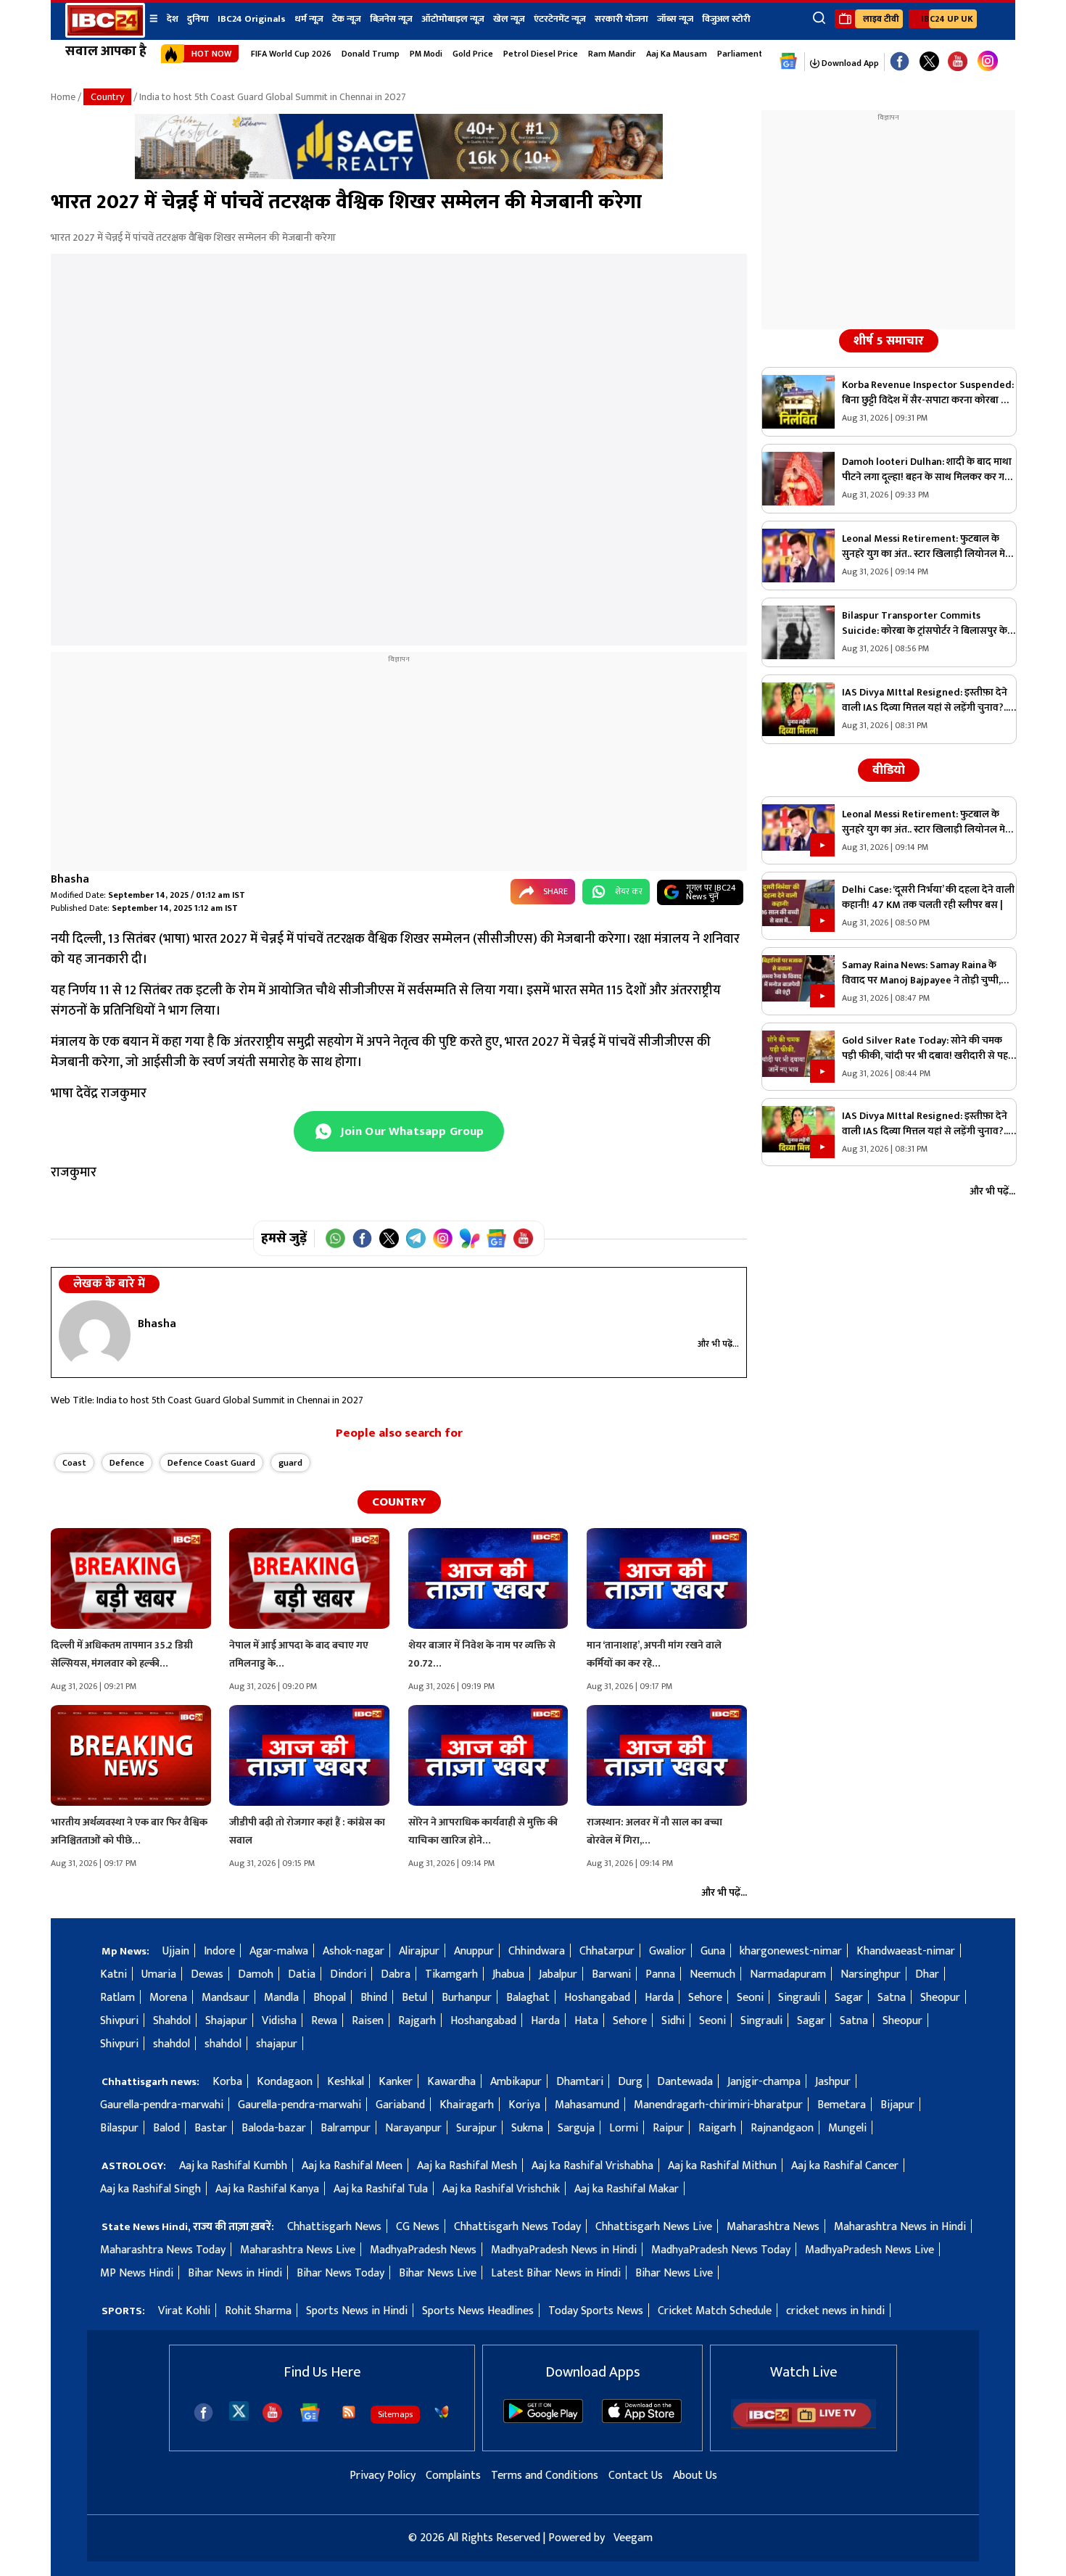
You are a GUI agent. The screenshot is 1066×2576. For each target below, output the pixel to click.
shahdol (172, 2044)
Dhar (927, 1974)
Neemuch (712, 1974)
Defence (127, 1463)
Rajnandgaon (782, 2128)
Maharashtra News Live (298, 2250)
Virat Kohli (184, 2311)
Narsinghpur (871, 1974)
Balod (166, 2128)
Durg (630, 2082)
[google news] (789, 62)
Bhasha (70, 879)
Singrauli (799, 1998)
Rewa (324, 2021)
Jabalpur (558, 1974)
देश (173, 19)
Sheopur (940, 1998)
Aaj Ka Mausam (677, 54)
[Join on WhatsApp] (335, 1238)
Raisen (368, 2021)
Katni (113, 1974)
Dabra (396, 1974)
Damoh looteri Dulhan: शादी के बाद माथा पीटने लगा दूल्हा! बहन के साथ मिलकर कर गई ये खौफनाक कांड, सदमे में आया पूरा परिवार (927, 469)
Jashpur (833, 2082)
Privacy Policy (383, 2476)
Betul (414, 1998)
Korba (227, 2082)
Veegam (633, 2538)
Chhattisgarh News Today (517, 2227)
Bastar (211, 2128)
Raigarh (717, 2128)
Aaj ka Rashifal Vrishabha (592, 2166)
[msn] (442, 2412)
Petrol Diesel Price (541, 54)
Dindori (348, 1974)
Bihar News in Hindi (235, 2273)
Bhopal (330, 1998)
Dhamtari (580, 2082)
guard (290, 1463)
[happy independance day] (399, 176)
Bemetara (842, 2105)
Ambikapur (516, 2082)
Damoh (256, 1974)
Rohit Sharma (258, 2311)
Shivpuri (119, 2021)
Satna (892, 1998)
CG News (418, 2227)
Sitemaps (395, 2414)
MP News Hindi (137, 2273)
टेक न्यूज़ (347, 19)
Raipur (668, 2128)
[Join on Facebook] (362, 1238)
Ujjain (176, 1951)
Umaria (159, 1974)
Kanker (396, 2082)
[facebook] (203, 2412)
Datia (302, 1974)
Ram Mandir (612, 54)
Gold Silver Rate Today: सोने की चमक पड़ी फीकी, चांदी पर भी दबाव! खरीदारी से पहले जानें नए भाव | (929, 1048)
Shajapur (226, 2021)
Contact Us (636, 2476)
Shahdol (172, 2021)
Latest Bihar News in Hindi (556, 2273)
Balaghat (528, 1998)
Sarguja (576, 2128)
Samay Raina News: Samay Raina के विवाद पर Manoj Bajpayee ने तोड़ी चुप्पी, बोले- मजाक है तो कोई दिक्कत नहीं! (921, 973)
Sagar (849, 1998)
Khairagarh (467, 2105)
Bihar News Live (438, 2273)
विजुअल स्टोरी (726, 19)
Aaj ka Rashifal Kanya (267, 2189)
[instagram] (988, 62)
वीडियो (889, 770)
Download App (849, 63)
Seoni (750, 1998)
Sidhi (673, 2021)
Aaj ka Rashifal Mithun (722, 2166)
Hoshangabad (597, 1998)
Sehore (705, 1998)
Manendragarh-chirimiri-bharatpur (718, 2105)
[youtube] (958, 62)
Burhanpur (467, 1998)
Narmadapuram (788, 1974)
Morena (168, 1998)
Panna (660, 1974)
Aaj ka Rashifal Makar (627, 2189)
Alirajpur (419, 1951)
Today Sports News (596, 2311)
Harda (659, 1998)
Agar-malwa (279, 1951)
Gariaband (400, 2105)
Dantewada (685, 2082)
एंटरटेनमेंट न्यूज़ (560, 19)
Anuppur (474, 1951)
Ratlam (117, 1998)
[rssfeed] (349, 2412)
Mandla (281, 1998)
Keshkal (346, 2082)
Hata (586, 2021)
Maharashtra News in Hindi (900, 2227)
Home (63, 97)
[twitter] (239, 2410)
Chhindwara (537, 1951)
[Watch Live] (803, 2426)
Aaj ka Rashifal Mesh (467, 2166)
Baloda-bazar (274, 2128)
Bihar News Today (340, 2273)
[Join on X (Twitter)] (389, 1238)
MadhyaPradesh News (423, 2250)
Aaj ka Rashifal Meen (352, 2166)
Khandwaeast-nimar (906, 1951)
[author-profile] (95, 1335)
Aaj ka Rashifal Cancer (845, 2166)
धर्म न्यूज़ (309, 19)
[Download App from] (543, 2420)
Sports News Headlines (478, 2311)
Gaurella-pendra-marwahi (162, 2105)
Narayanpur (413, 2128)
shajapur (277, 2044)
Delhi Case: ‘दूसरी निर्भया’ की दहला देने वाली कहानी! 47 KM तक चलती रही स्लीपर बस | (928, 897)
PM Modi (426, 54)
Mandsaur (226, 1998)
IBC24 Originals (252, 19)
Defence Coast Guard (211, 1463)
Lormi (624, 2128)
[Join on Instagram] (443, 1238)
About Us (695, 2476)
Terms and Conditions (545, 2476)
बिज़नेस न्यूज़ (391, 19)
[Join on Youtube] (523, 1238)
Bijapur (897, 2105)
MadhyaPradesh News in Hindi (564, 2250)
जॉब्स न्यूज (675, 19)
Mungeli (847, 2128)
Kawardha (451, 2082)
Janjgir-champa (764, 2082)
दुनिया (198, 19)
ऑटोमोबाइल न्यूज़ (453, 19)
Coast (74, 1463)
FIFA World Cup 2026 (291, 54)
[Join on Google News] (496, 1238)
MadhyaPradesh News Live (869, 2250)
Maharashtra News (773, 2227)
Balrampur (346, 2128)
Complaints (453, 2476)
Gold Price (473, 54)
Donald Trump (371, 54)
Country (107, 97)
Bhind (374, 1998)
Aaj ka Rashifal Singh (150, 2189)
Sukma (527, 2128)
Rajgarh (417, 2021)
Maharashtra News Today (163, 2250)
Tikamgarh (451, 1974)
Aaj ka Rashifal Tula (381, 2189)
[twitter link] (929, 62)
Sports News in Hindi (357, 2311)
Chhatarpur (607, 1951)
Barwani (611, 1974)
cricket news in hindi (835, 2311)
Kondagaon (285, 2082)
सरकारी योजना (621, 19)
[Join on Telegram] (416, 1238)
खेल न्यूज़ (509, 19)
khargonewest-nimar (791, 1951)
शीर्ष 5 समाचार (889, 341)
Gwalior (668, 1951)
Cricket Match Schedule (715, 2311)
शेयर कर (629, 891)
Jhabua (508, 1974)
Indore (219, 1951)
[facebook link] (900, 62)
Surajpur (476, 2128)
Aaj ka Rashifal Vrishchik (501, 2189)
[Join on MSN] (470, 1238)
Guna (713, 1951)
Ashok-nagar (354, 1951)
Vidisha (279, 2021)
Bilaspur (119, 2128)
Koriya (524, 2105)
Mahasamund (587, 2105)
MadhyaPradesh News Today (721, 2250)
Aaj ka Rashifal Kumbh (233, 2166)
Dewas (207, 1974)
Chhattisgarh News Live (654, 2227)
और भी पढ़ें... (718, 1344)
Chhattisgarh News (334, 2227)
